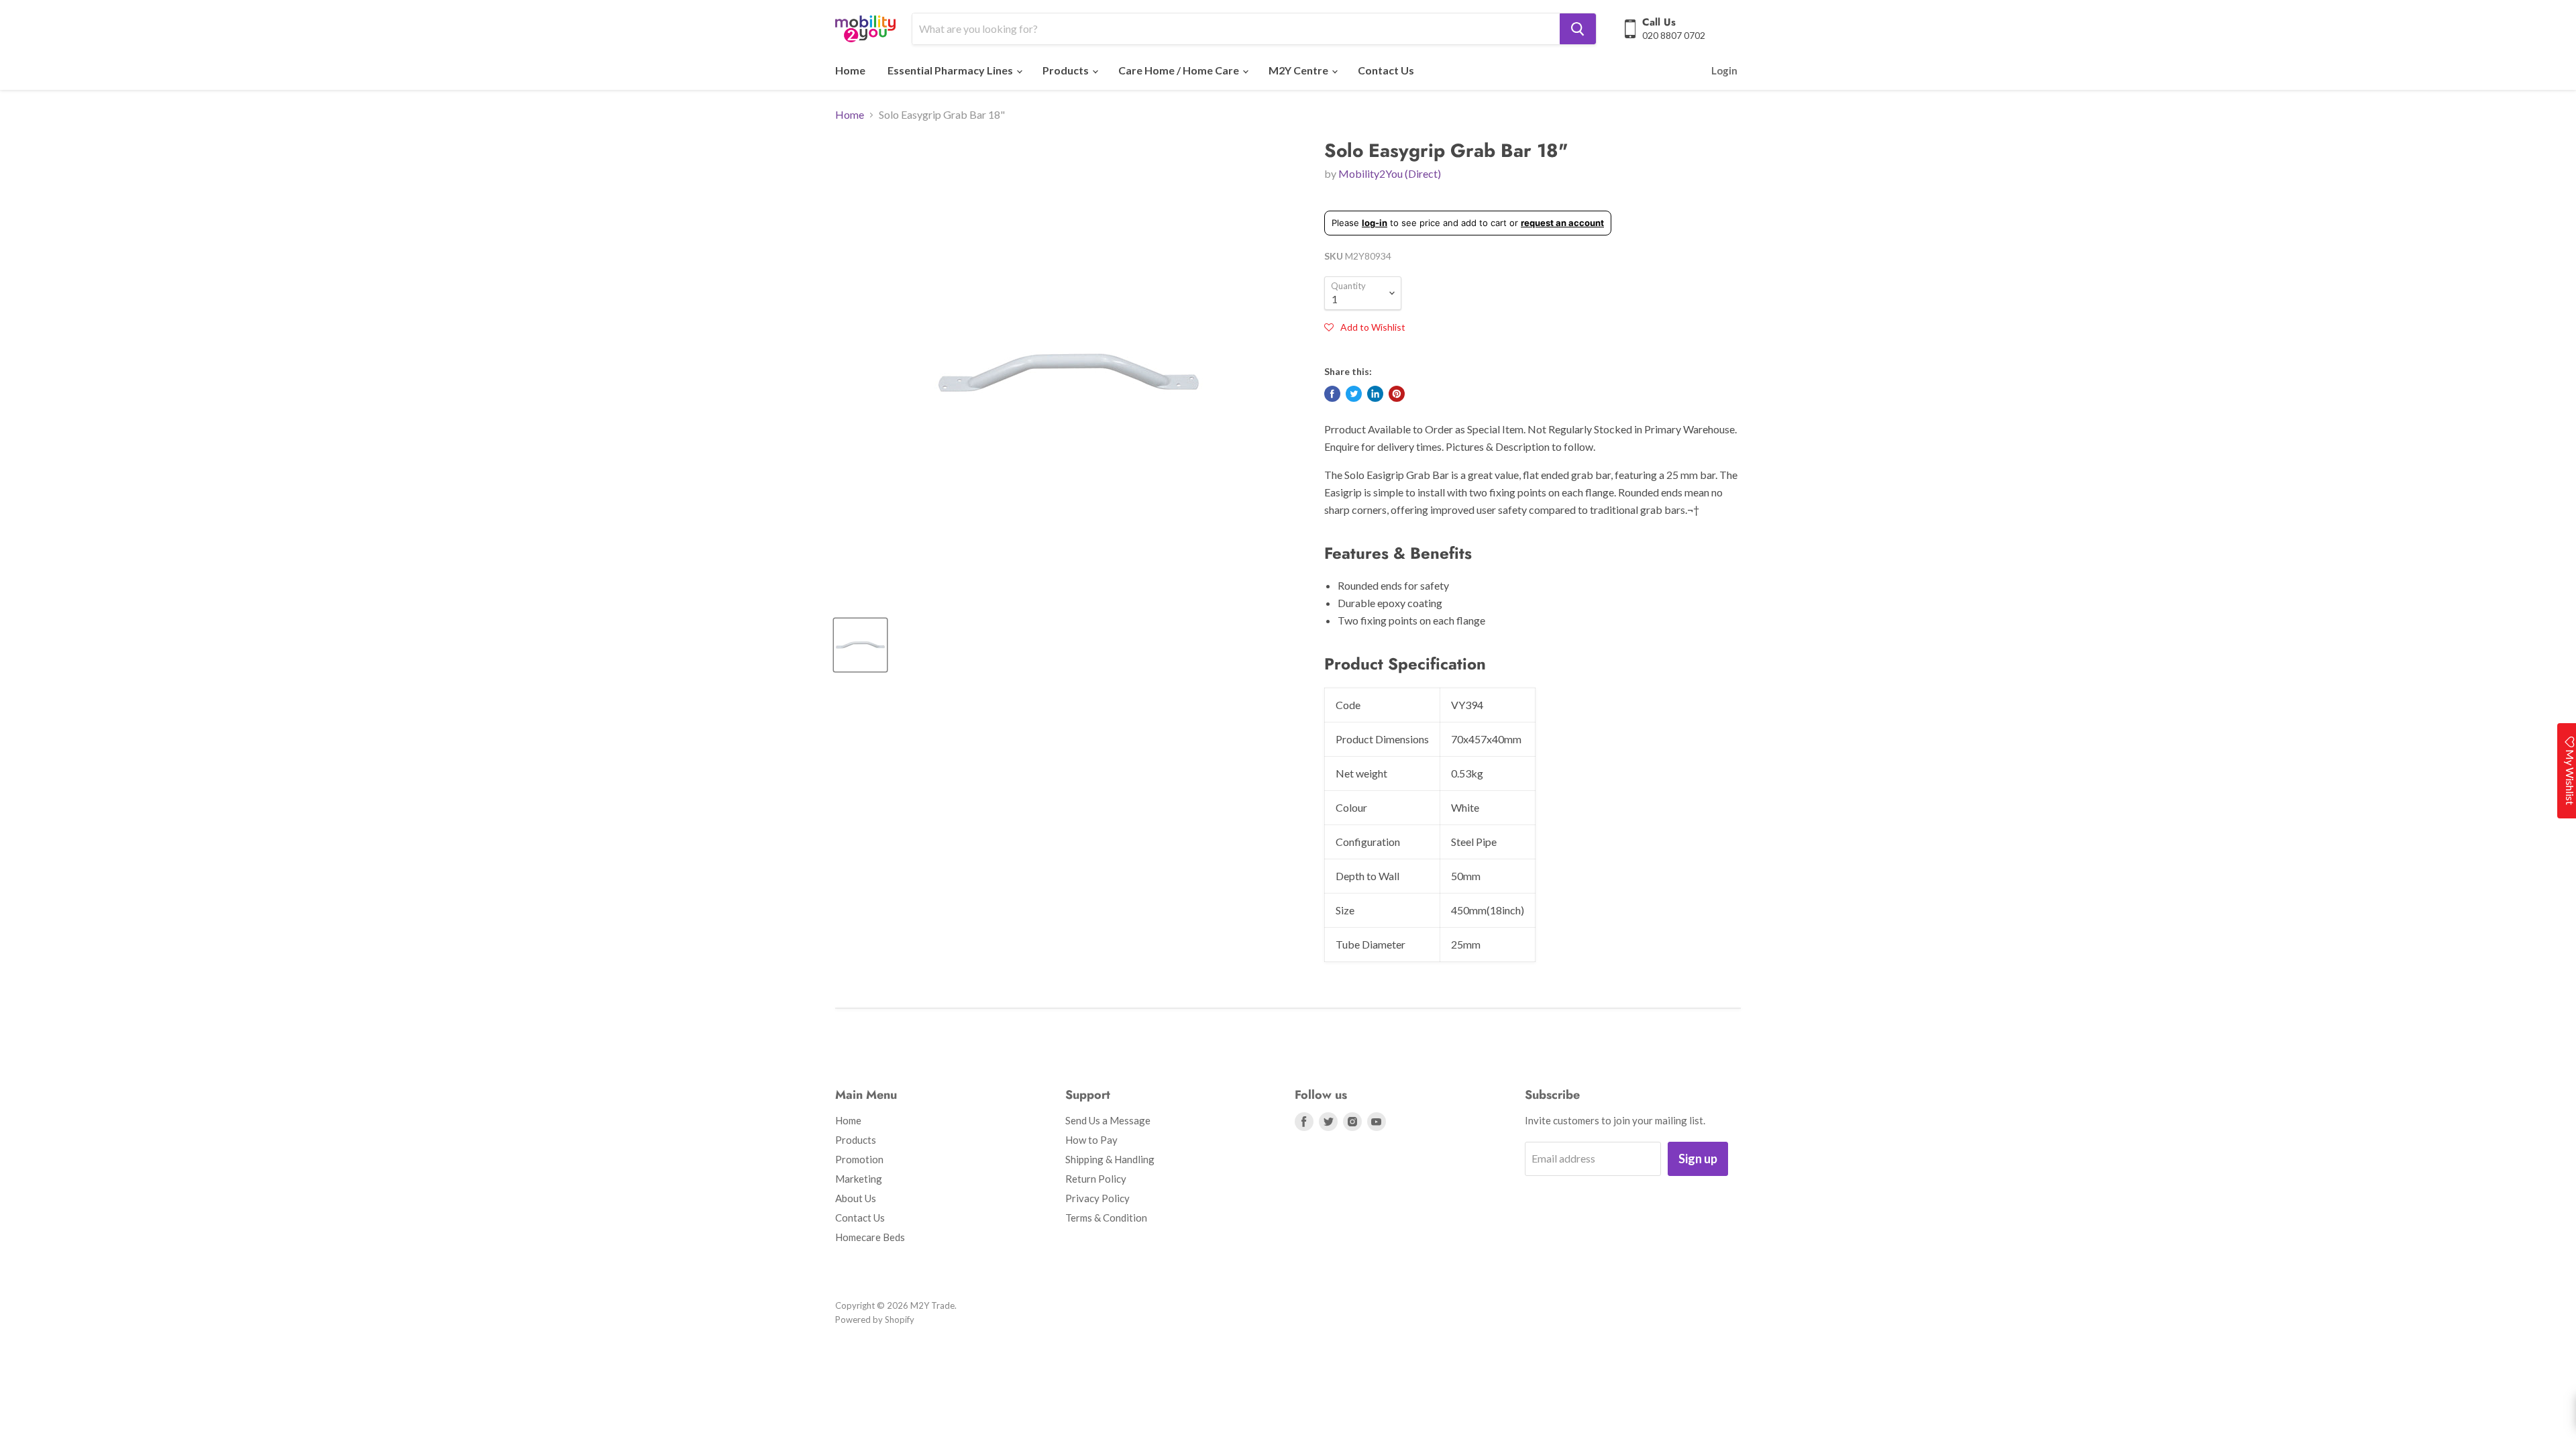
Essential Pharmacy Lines (951, 70)
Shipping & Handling (1110, 1159)
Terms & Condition (1106, 1218)
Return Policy (1096, 1179)
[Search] (1578, 29)
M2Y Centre (1299, 70)
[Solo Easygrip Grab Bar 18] (860, 645)
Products (1067, 70)
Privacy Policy (1097, 1198)
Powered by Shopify (875, 1320)
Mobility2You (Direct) (1390, 173)
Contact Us (1386, 70)
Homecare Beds (870, 1237)
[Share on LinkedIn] (1375, 394)
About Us (856, 1198)
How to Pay (1091, 1140)
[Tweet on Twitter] (1354, 394)
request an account (1562, 223)
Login (1724, 70)
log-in (1375, 223)
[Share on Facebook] (1332, 394)
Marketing (859, 1179)
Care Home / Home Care (1180, 70)
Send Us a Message (1108, 1120)
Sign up (1698, 1159)
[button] (1365, 327)
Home (850, 70)
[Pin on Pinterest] (1397, 394)
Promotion (859, 1159)
